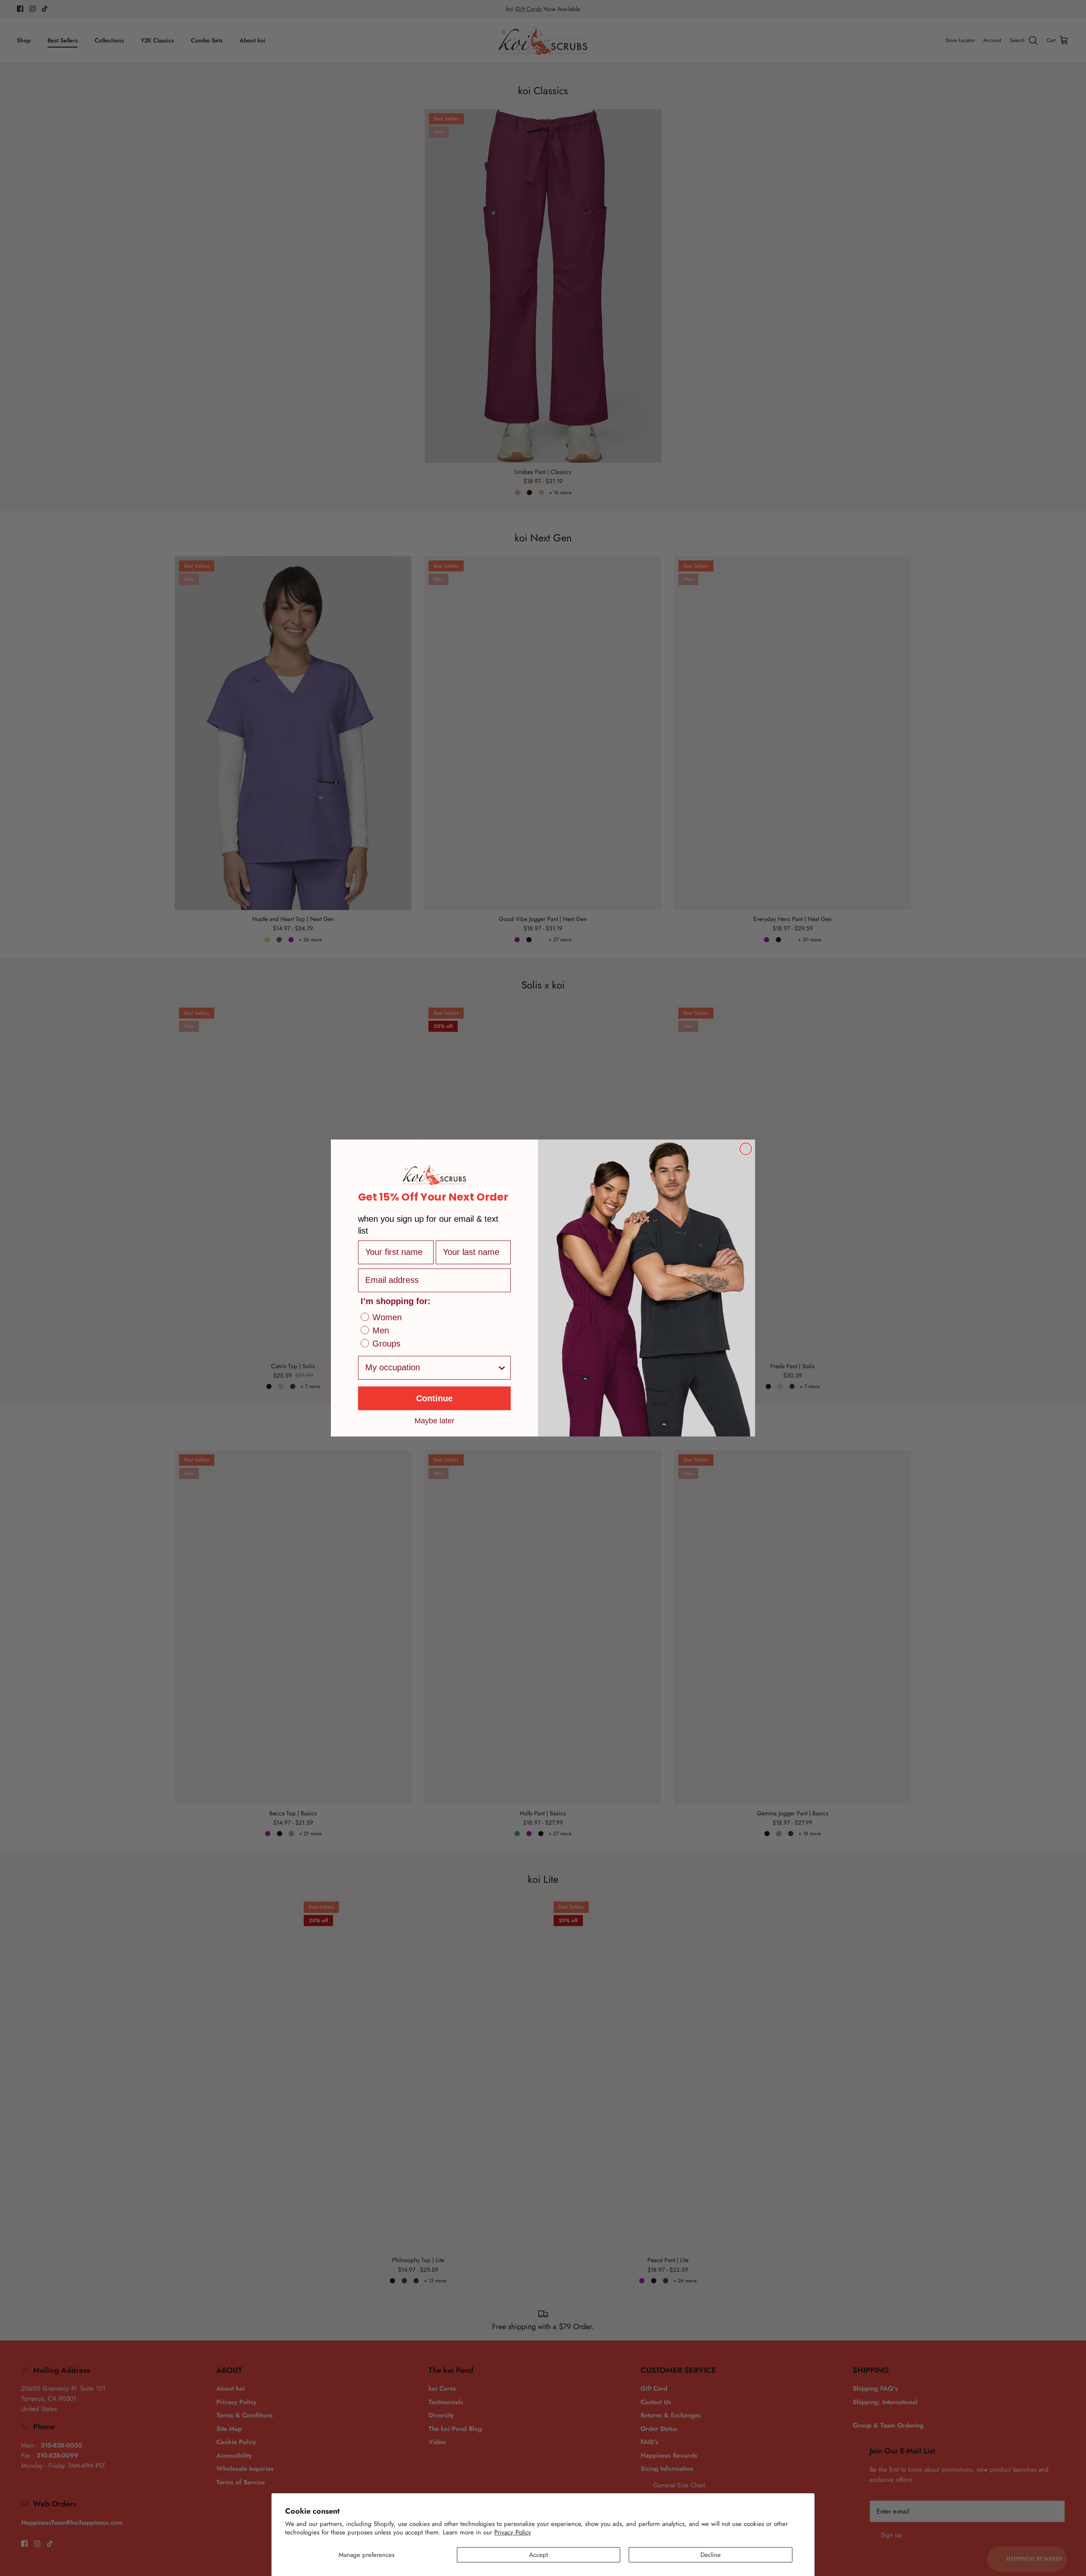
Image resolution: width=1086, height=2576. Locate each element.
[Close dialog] (746, 1149)
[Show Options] (502, 1368)
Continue (434, 1398)
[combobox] (431, 1368)
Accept (539, 2555)
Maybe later (434, 1420)
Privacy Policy (513, 2532)
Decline (711, 2555)
